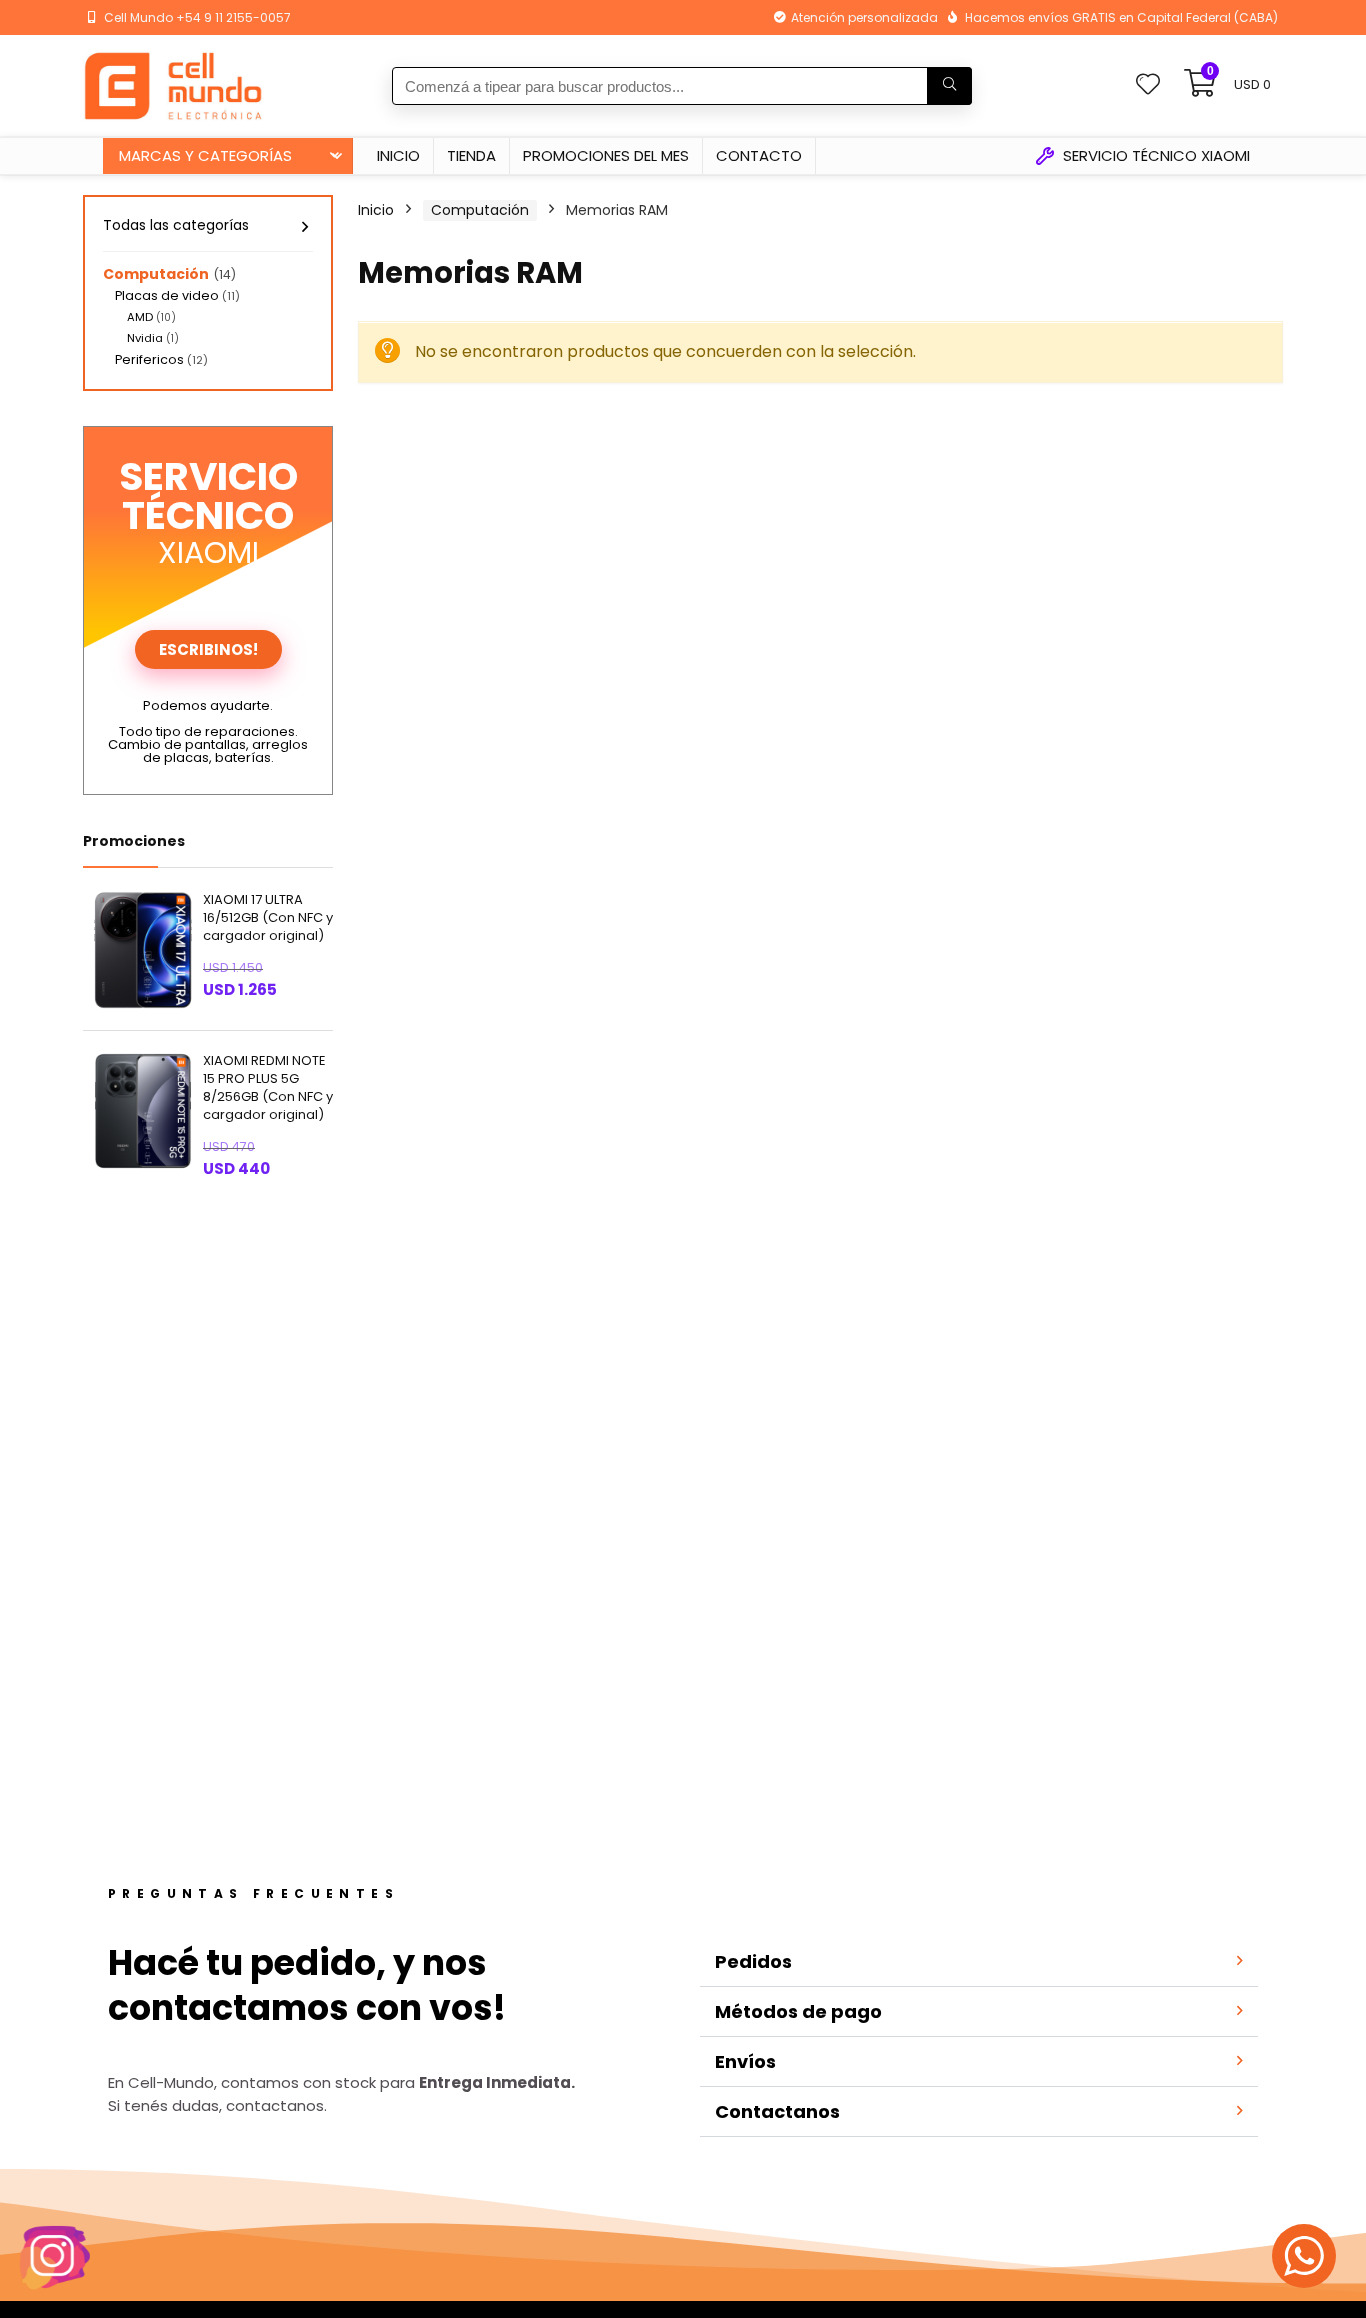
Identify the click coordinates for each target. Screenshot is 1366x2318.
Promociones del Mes (606, 155)
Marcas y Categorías (205, 155)
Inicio (398, 155)
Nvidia (145, 338)
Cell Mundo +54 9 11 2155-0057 (197, 17)
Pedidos (753, 1961)
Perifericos (149, 359)
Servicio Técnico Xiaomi (1154, 155)
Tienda (471, 155)
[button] (979, 1962)
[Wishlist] (1148, 85)
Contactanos (777, 2111)
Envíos (745, 2061)
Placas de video (167, 295)
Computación (156, 274)
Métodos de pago (798, 2011)
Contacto (759, 155)
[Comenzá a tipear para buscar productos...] (949, 86)
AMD (140, 317)
